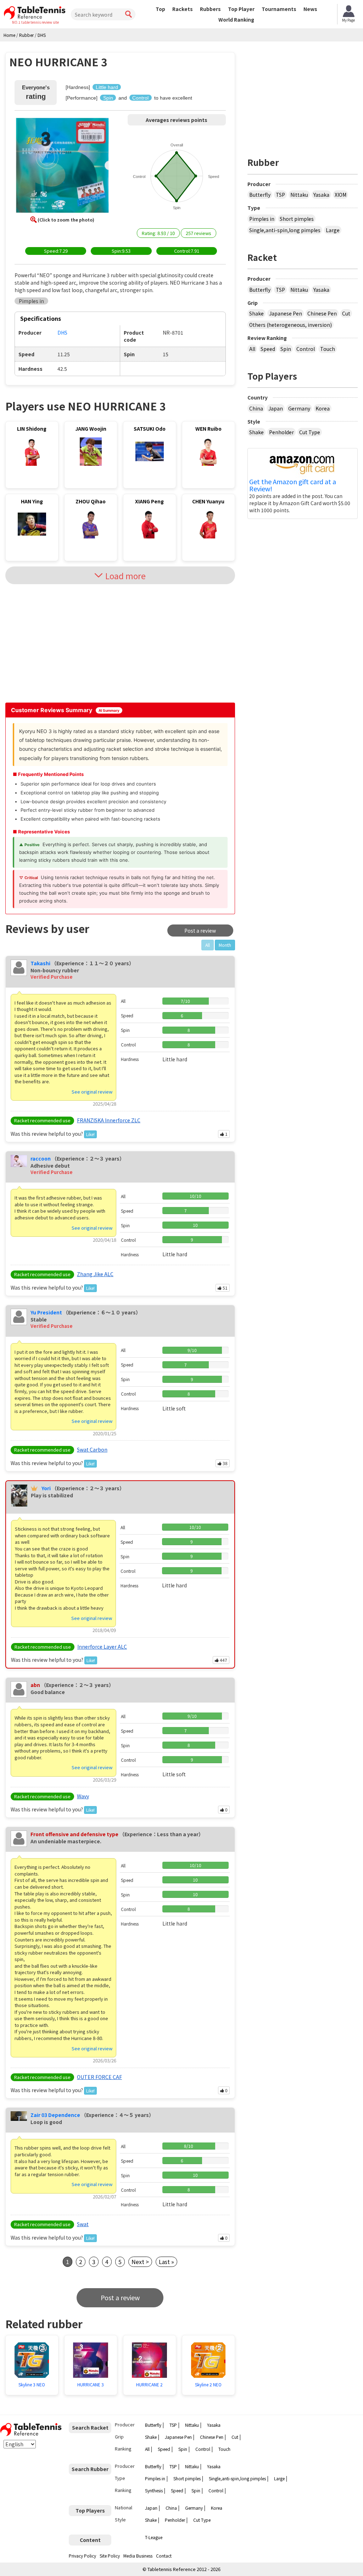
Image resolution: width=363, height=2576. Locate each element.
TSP (280, 195)
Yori (46, 1488)
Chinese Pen (322, 313)
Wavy (83, 1796)
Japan (276, 408)
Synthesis (154, 2490)
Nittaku (299, 195)
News (310, 9)
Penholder (281, 432)
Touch (328, 349)
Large (333, 230)
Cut (346, 313)
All (252, 349)
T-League (154, 2537)
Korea (323, 408)
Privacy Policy (82, 2556)
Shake (256, 313)
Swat (83, 2224)
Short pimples (297, 219)
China (256, 408)
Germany (299, 408)
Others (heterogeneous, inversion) (291, 325)
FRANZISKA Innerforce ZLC (109, 1120)
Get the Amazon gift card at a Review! (293, 485)
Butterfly (260, 195)
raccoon (41, 1158)
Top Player (241, 9)
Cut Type (310, 432)
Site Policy (110, 2556)
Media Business (138, 2556)
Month (225, 945)
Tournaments (279, 9)
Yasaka (321, 195)
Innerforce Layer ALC (102, 1647)
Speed (268, 349)
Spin (286, 349)
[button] (62, 166)
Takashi (40, 963)
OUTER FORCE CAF (99, 2077)
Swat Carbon (92, 1449)
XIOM (340, 195)
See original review (92, 1092)
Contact (164, 2556)
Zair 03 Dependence (55, 2115)
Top (160, 9)
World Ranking (236, 19)
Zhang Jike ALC (95, 1274)
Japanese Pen (286, 313)
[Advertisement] (66, 643)
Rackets (183, 9)
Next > (140, 2262)
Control (306, 349)
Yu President (46, 1312)
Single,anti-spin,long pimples (285, 230)
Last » (166, 2262)
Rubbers (210, 9)
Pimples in (262, 219)
